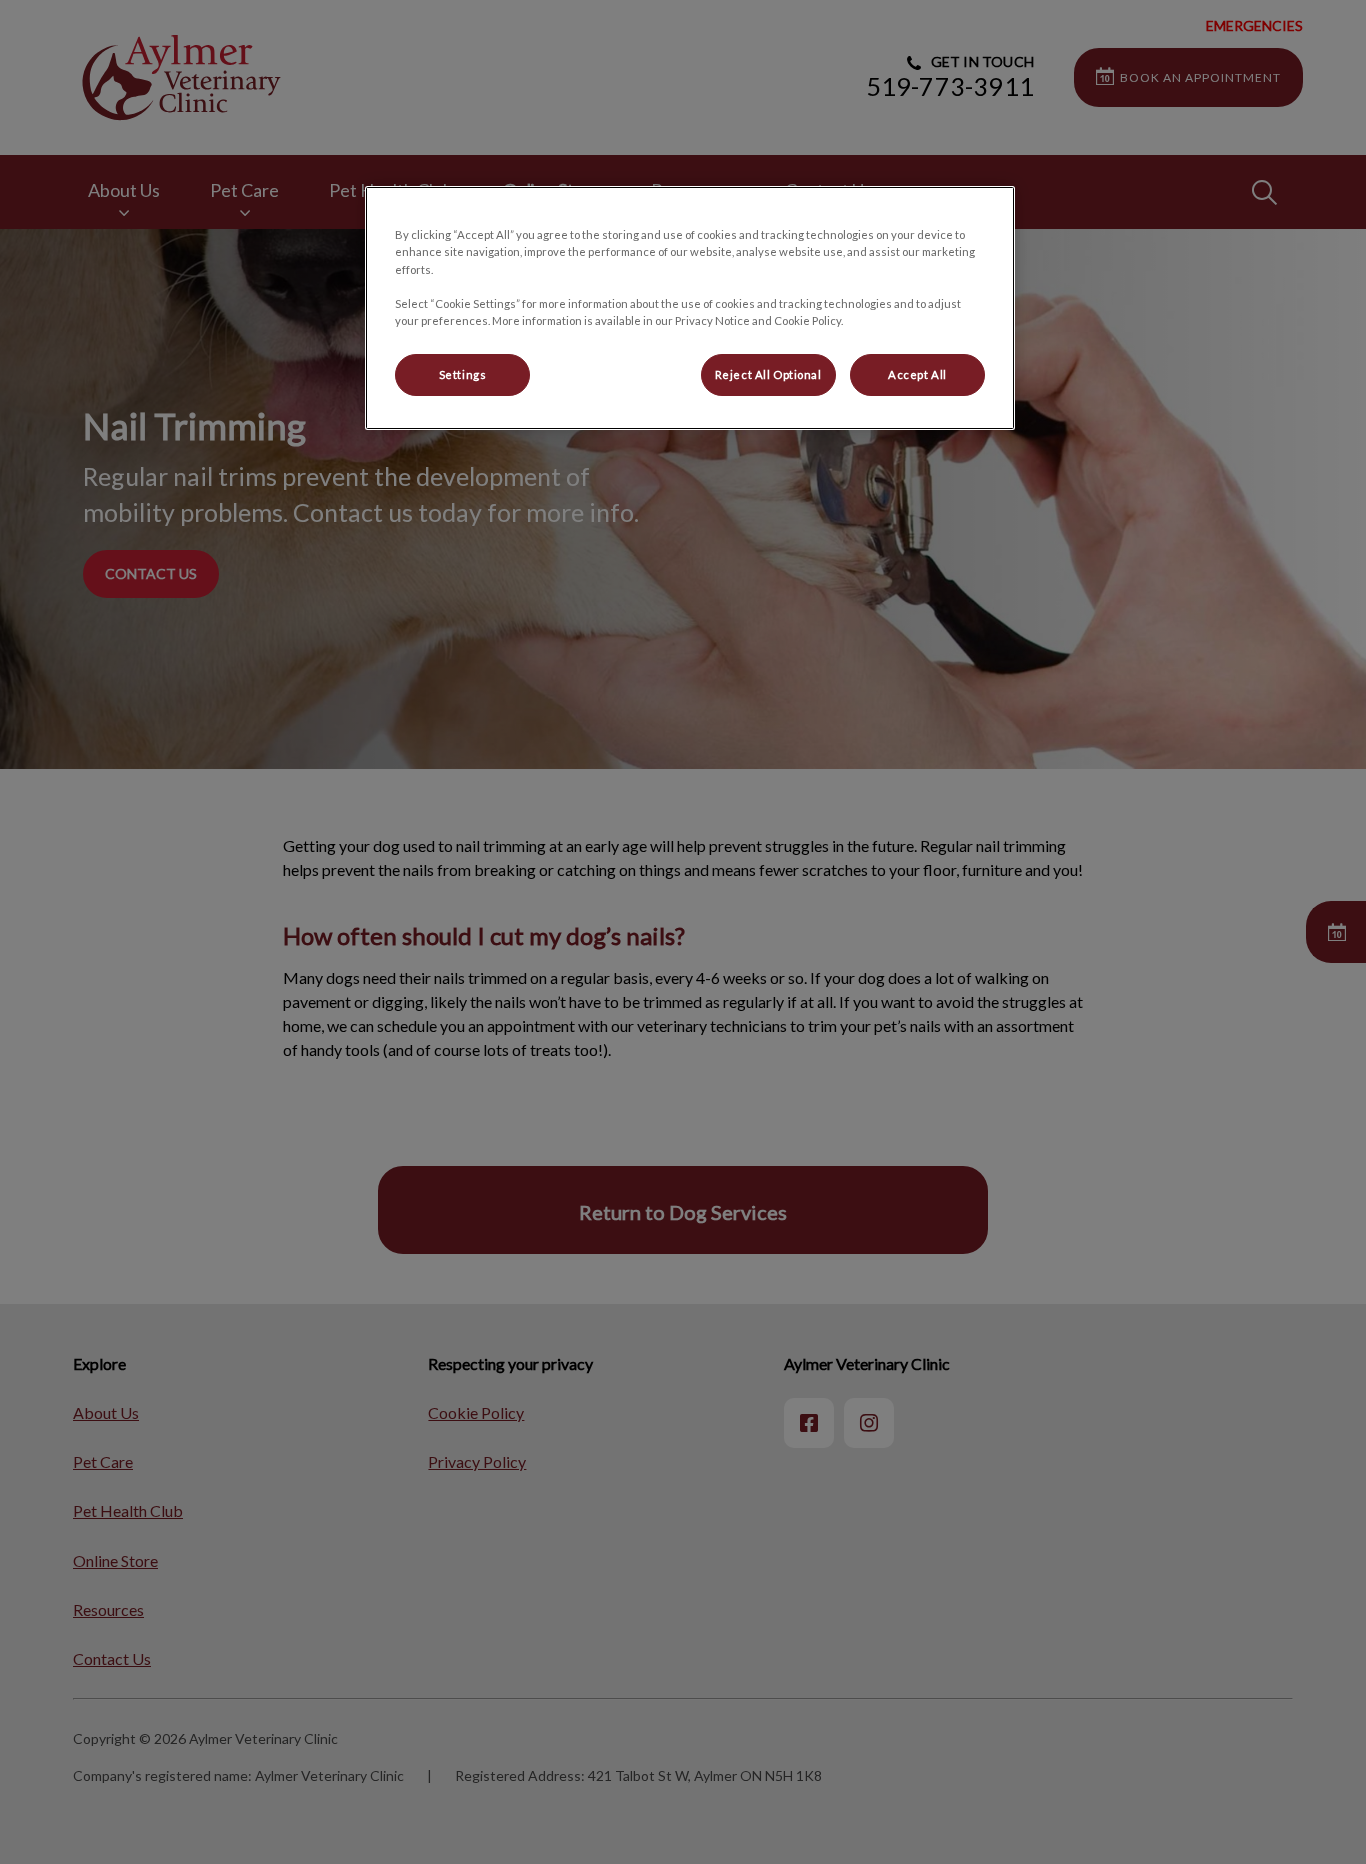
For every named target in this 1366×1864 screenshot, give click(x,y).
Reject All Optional (768, 374)
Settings (463, 374)
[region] (690, 307)
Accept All (917, 374)
